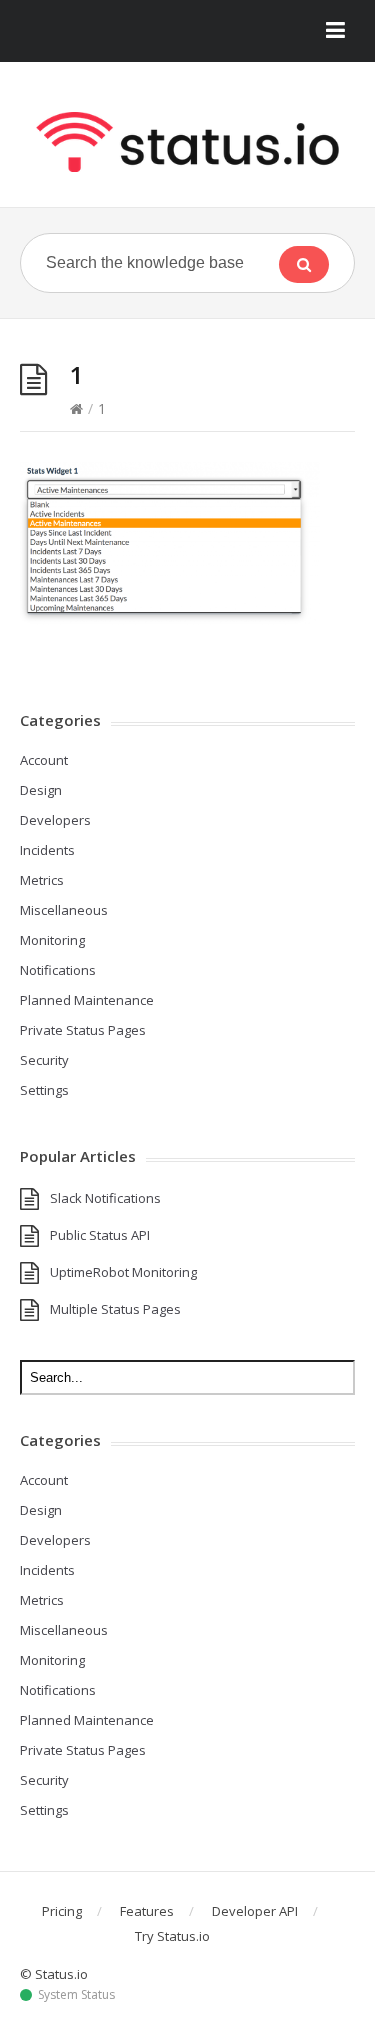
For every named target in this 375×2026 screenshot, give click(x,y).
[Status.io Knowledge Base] (187, 142)
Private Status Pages (83, 1030)
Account (44, 760)
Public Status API (100, 1235)
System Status (76, 1995)
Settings (44, 1090)
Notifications (58, 970)
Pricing (62, 1911)
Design (41, 790)
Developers (55, 820)
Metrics (42, 880)
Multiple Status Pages (115, 1309)
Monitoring (52, 940)
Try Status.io (172, 1936)
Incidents (47, 850)
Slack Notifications (105, 1198)
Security (44, 1060)
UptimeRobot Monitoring (123, 1272)
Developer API (255, 1911)
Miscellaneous (64, 910)
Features (147, 1911)
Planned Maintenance (87, 1000)
